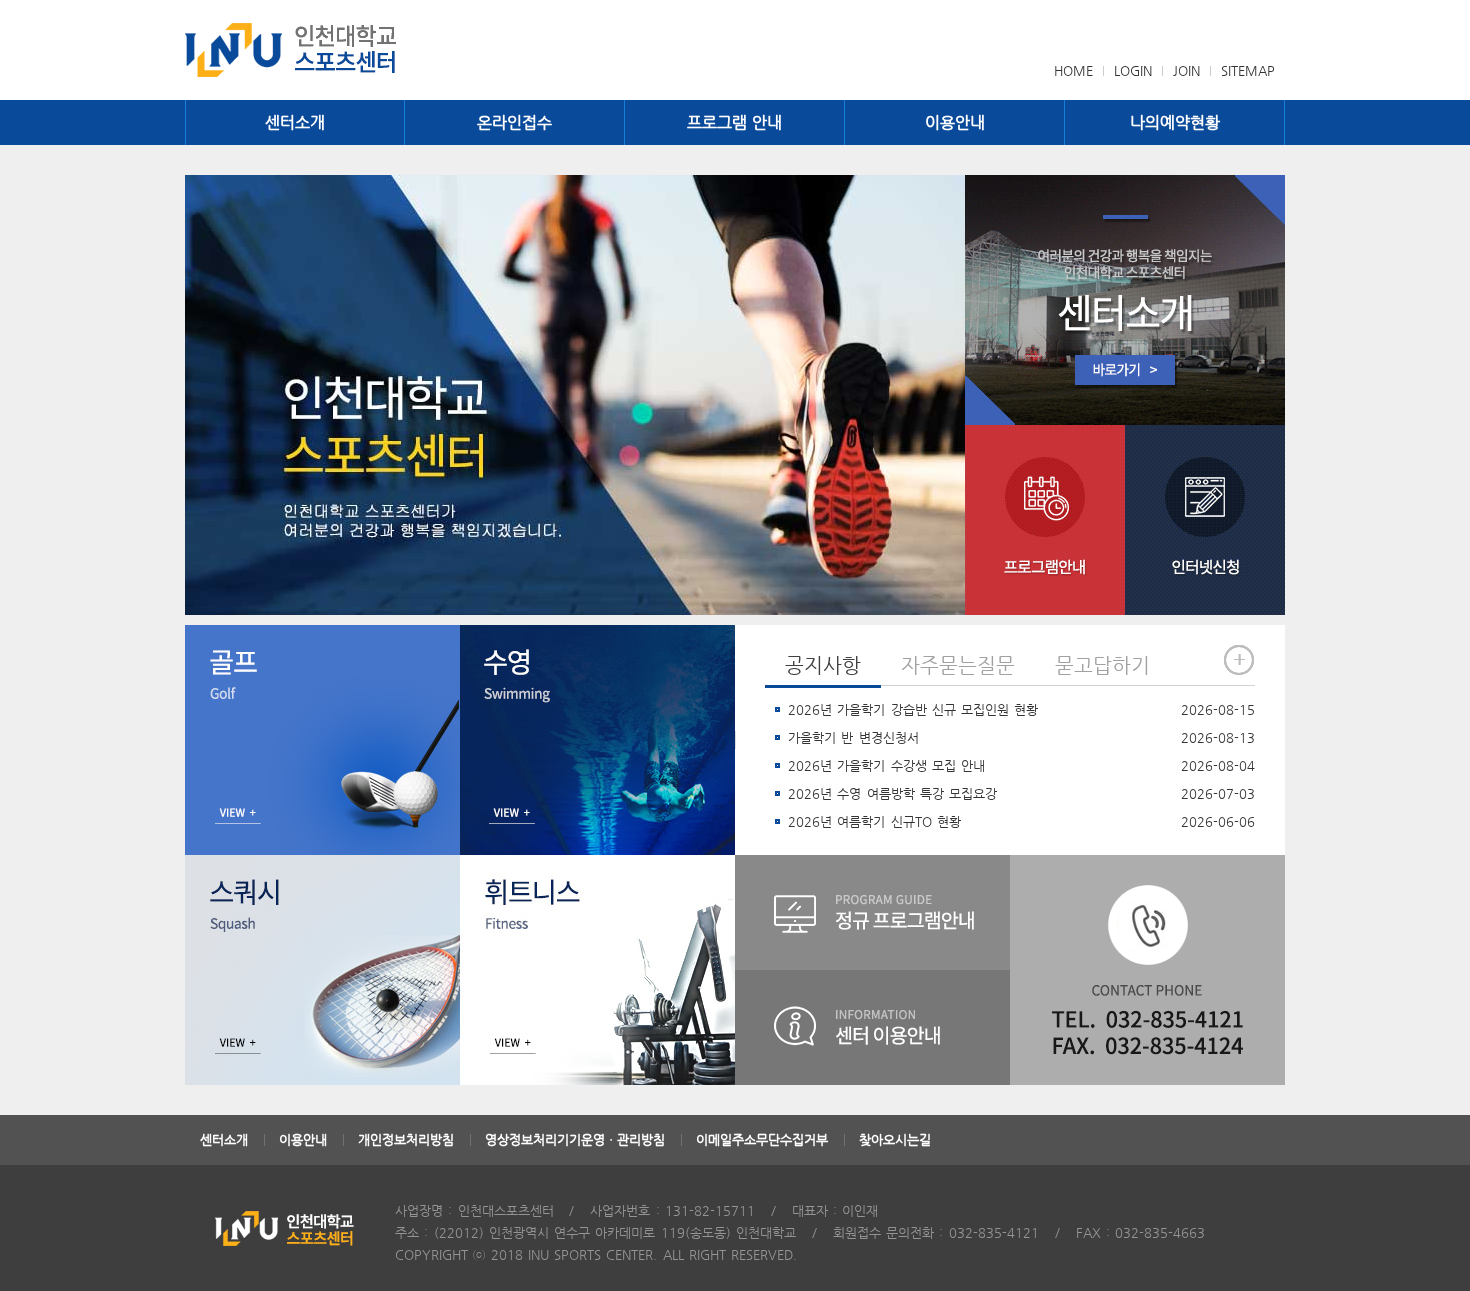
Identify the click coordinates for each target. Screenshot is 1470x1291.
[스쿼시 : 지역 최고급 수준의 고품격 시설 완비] (322, 970)
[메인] (322, 50)
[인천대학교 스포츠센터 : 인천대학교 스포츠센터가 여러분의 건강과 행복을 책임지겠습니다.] (575, 395)
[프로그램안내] (1045, 520)
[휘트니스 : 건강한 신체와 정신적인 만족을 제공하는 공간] (597, 970)
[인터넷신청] (1205, 520)
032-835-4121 (994, 1232)
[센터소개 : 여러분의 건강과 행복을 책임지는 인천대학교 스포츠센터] (1125, 300)
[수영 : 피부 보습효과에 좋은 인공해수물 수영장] (597, 740)
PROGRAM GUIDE (872, 912)
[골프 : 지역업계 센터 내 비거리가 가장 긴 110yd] (322, 740)
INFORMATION (872, 1027)
